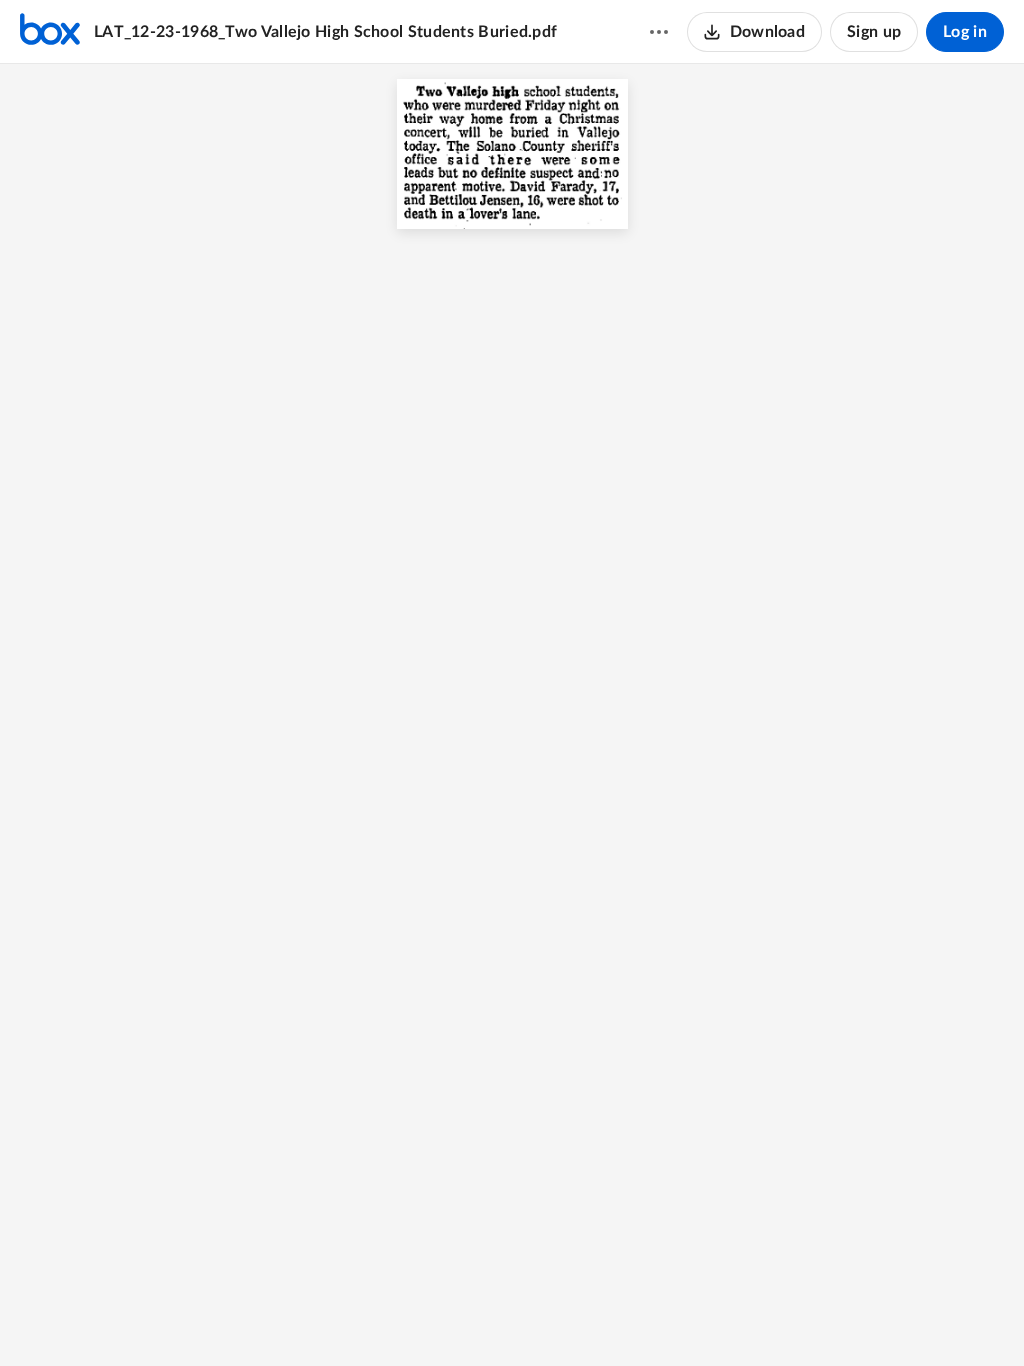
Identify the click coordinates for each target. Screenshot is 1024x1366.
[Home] (50, 32)
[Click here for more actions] (659, 32)
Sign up (874, 32)
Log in (965, 32)
